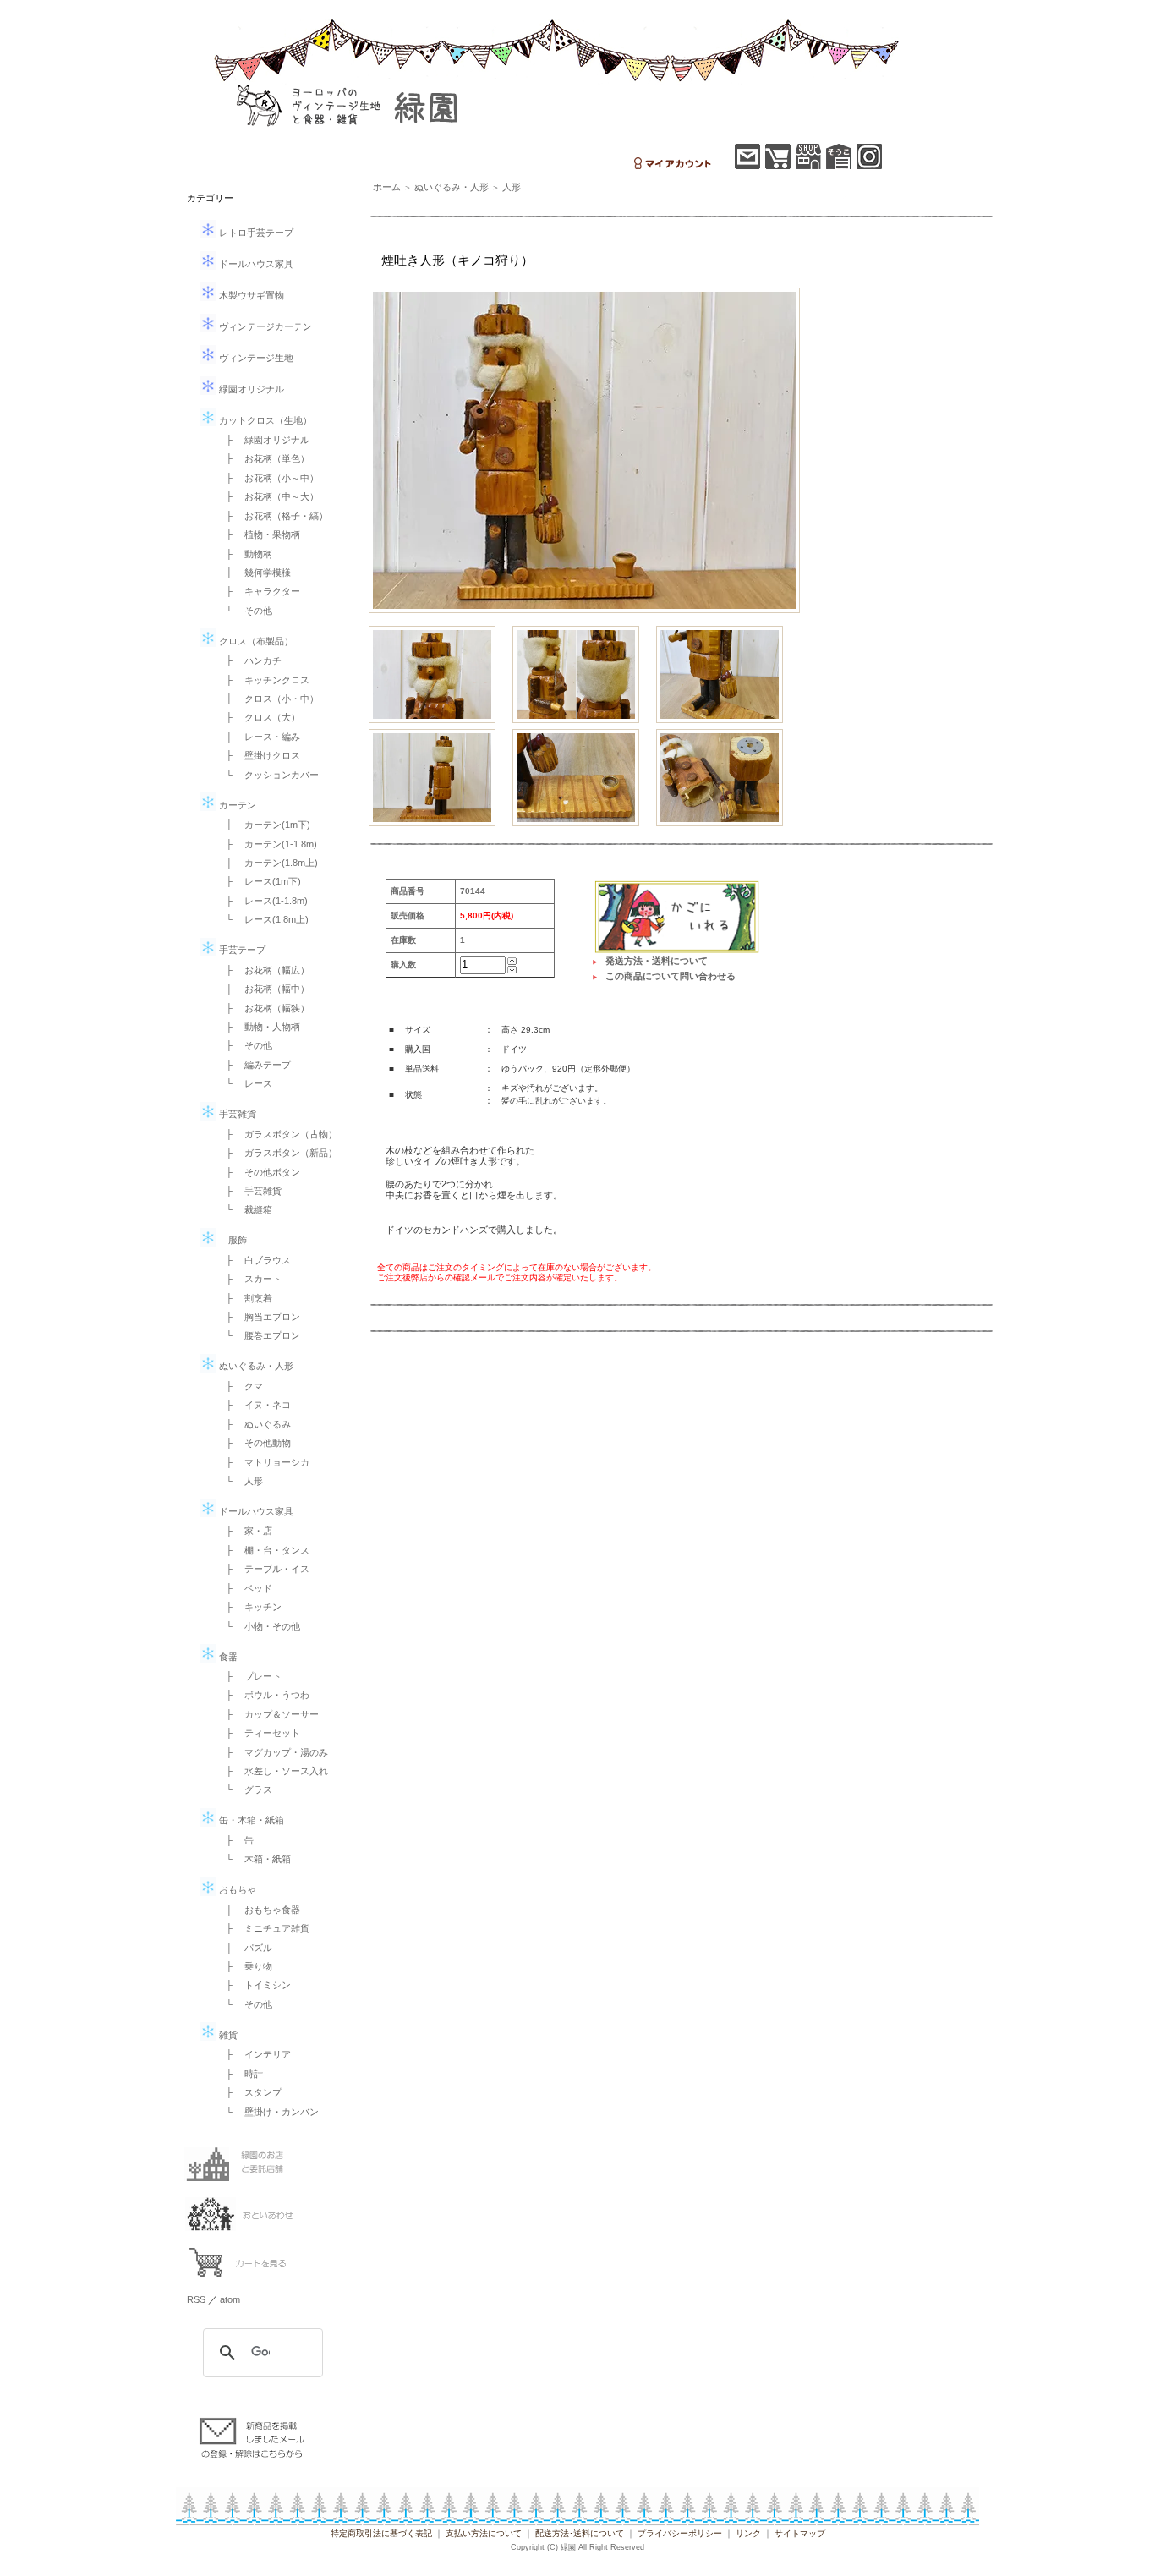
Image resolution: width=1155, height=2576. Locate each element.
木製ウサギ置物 (250, 295)
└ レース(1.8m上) (263, 919)
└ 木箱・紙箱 (254, 1859)
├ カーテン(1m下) (263, 825)
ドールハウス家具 (255, 264)
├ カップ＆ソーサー (268, 1714)
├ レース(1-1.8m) (262, 901)
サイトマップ (800, 2533)
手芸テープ (241, 950)
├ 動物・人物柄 (258, 1027)
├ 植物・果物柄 (258, 534)
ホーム (387, 187)
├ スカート (249, 1279)
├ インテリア (254, 2054)
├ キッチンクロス (263, 680)
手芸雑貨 (236, 1114)
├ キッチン (249, 1607)
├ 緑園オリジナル (263, 440)
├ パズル (244, 1948)
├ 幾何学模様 (254, 573)
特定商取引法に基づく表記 (381, 2533)
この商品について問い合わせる (671, 976)
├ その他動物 (254, 1443)
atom (230, 2299)
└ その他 (244, 611)
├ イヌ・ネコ (254, 1405)
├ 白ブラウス (254, 1260)
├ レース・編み (258, 737)
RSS (196, 2299)
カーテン (236, 805)
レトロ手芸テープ (255, 233)
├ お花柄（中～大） (268, 496)
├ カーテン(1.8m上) (267, 863)
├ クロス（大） (258, 717)
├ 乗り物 (244, 1966)
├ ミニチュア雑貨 (263, 1928)
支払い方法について (484, 2533)
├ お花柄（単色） (263, 458)
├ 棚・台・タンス (263, 1550)
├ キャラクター (258, 591)
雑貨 (227, 2035)
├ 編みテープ (254, 1065)
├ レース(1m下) (259, 881)
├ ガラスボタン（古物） (277, 1134)
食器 (227, 1657)
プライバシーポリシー (680, 2533)
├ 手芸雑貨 (249, 1191)
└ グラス (244, 1789)
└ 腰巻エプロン (258, 1335)
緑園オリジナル (250, 389)
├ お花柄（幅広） (263, 970)
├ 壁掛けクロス (258, 755)
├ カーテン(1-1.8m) (267, 844)
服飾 (232, 1240)
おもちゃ (236, 1889)
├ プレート (249, 1676)
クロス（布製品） (255, 641)
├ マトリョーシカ (263, 1462)
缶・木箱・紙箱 (250, 1820)
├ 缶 (235, 1840)
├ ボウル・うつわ (263, 1695)
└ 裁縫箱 (244, 1209)
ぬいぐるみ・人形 (255, 1366)
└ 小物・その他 (258, 1626)
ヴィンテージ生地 (255, 358)
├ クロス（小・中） (268, 699)
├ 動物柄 (244, 554)
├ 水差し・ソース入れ (272, 1771)
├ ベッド (244, 1588)
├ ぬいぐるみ (254, 1424)
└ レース (244, 1083)
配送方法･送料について (580, 2533)
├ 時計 (240, 2074)
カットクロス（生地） (264, 420)
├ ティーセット (258, 1733)
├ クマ (240, 1386)
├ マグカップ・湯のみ (272, 1752)
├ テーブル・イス (263, 1569)
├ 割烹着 (244, 1298)
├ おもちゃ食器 (258, 1910)
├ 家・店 (244, 1531)
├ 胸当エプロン (258, 1317)
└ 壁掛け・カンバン (268, 2112)
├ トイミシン (254, 1985)
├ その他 (244, 1045)
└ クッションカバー (268, 775)
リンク (748, 2533)
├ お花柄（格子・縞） (272, 516)
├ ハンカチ (249, 660)
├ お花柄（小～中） (268, 478)
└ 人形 (240, 1481)
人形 (512, 187)
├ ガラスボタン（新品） (277, 1153)
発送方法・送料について (657, 961)
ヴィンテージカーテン (264, 326)
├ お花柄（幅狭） (263, 1008)
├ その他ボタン (258, 1172)
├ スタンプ (249, 2092)
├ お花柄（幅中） (263, 989)
